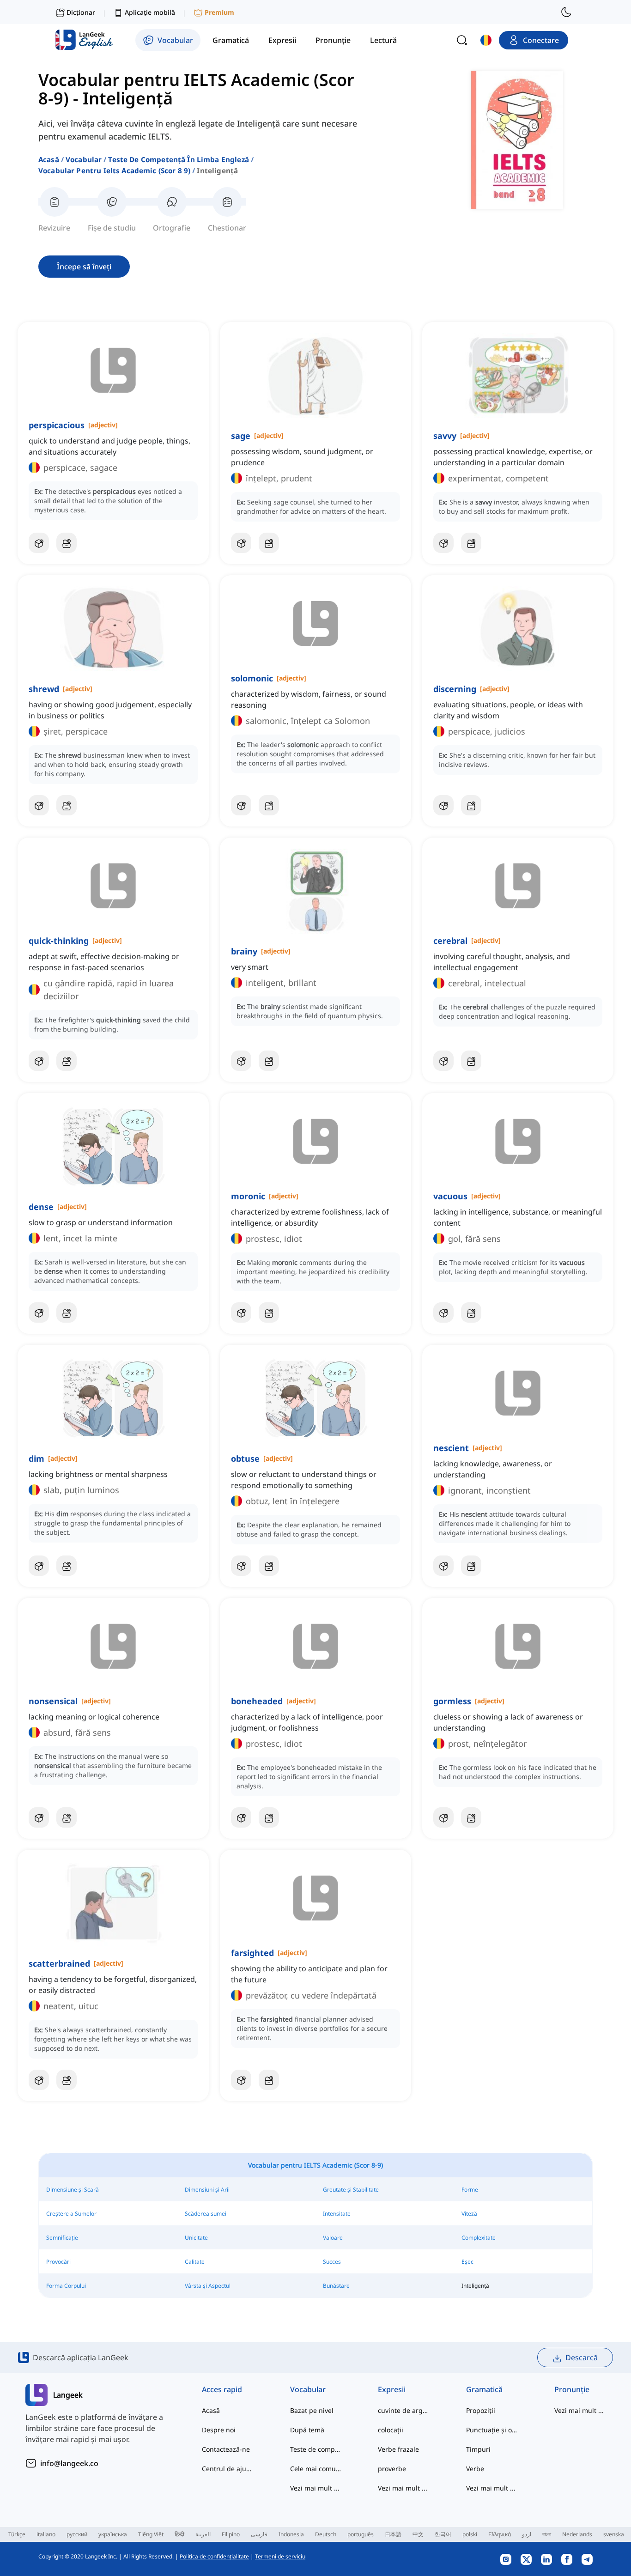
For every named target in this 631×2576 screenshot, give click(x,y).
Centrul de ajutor (228, 2469)
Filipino (231, 2534)
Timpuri (478, 2449)
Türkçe (17, 2534)
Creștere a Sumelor (71, 2214)
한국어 (443, 2534)
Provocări (58, 2262)
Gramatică (484, 2389)
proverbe (392, 2469)
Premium (219, 12)
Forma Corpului (66, 2286)
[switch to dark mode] (566, 12)
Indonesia (291, 2534)
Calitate (195, 2262)
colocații (391, 2430)
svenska (614, 2534)
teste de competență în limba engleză (178, 159)
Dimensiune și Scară (73, 2190)
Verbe (475, 2469)
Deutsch (326, 2534)
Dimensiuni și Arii (207, 2190)
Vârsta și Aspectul (208, 2286)
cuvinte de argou (403, 2410)
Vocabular (84, 159)
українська (113, 2534)
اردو (527, 2534)
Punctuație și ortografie (492, 2430)
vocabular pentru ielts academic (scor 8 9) (114, 170)
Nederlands (577, 2534)
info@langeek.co (69, 2463)
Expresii (392, 2389)
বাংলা (547, 2534)
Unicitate (196, 2238)
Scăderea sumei (206, 2214)
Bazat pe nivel (312, 2410)
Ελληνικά (500, 2534)
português (361, 2534)
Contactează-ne (226, 2449)
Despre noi (219, 2430)
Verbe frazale (398, 2449)
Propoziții (481, 2410)
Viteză (469, 2214)
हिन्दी (179, 2534)
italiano (46, 2534)
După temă (307, 2430)
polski (470, 2534)
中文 (418, 2534)
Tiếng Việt (151, 2534)
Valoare (333, 2238)
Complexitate (479, 2238)
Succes (332, 2262)
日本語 (393, 2534)
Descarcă (582, 2357)
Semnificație (62, 2238)
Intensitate (337, 2214)
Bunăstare (336, 2286)
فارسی (259, 2534)
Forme (470, 2190)
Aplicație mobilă (150, 12)
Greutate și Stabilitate (351, 2190)
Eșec (467, 2262)
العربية (203, 2534)
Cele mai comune (316, 2469)
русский (77, 2534)
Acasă (49, 159)
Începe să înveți (84, 267)
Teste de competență (316, 2449)
